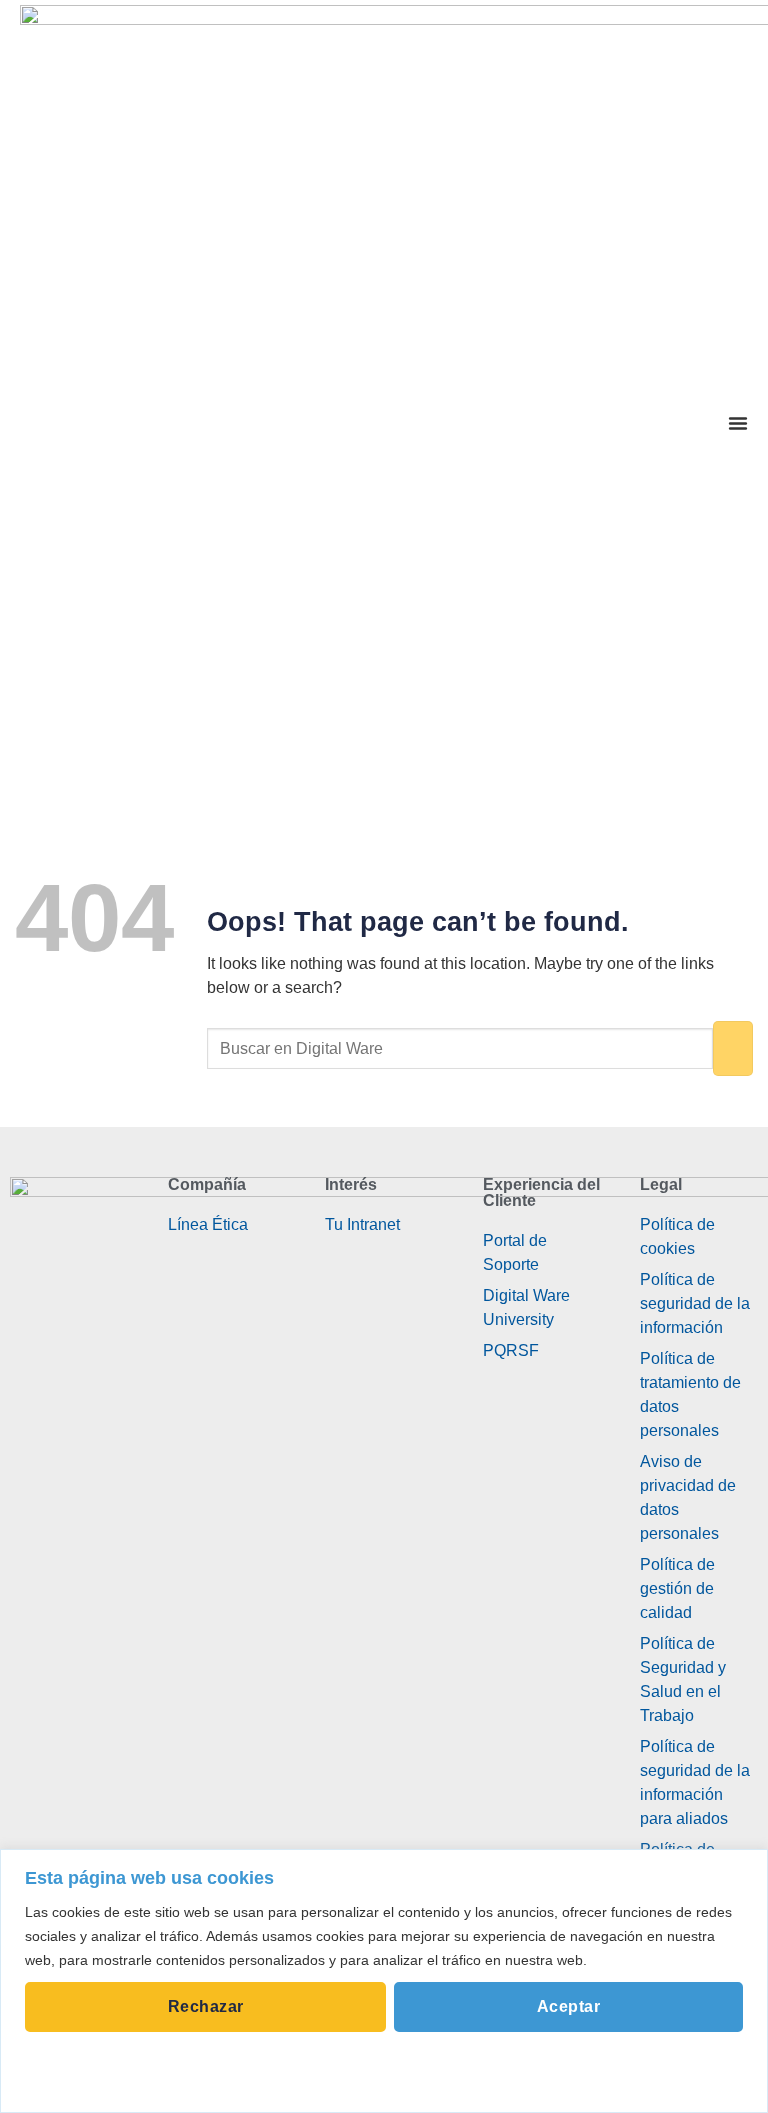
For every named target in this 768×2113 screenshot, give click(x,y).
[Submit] (733, 1048)
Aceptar (568, 2006)
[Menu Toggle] (738, 423)
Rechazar (206, 2006)
